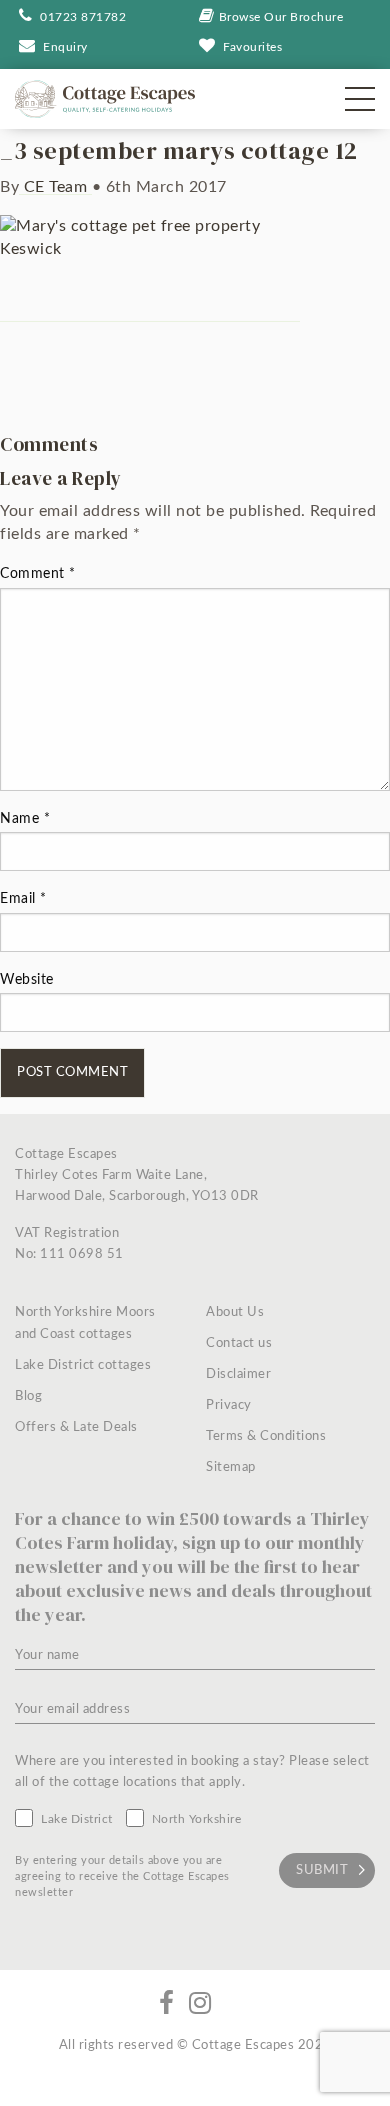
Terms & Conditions (266, 1436)
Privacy (229, 1405)
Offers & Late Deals (76, 1427)
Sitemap (231, 1467)
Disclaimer (238, 1374)
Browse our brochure (281, 17)
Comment (38, 574)
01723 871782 (82, 17)
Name (25, 819)
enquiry (65, 47)
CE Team (55, 187)
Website (27, 980)
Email (23, 899)
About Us (235, 1312)
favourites (252, 47)
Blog (28, 1396)
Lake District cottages (83, 1365)
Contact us (239, 1343)
